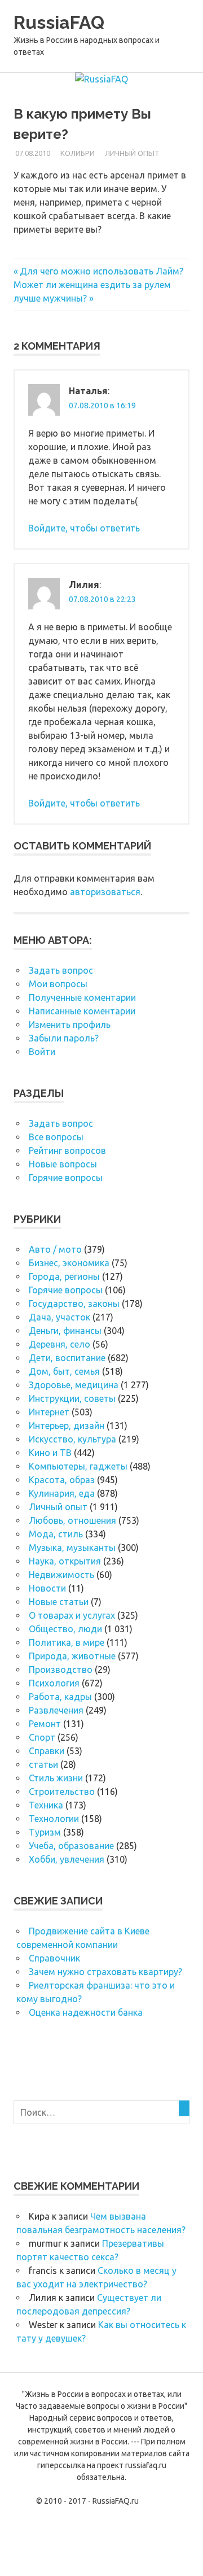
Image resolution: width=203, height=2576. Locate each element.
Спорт (42, 1737)
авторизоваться (105, 892)
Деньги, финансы (65, 1331)
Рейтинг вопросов (67, 1150)
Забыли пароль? (64, 1038)
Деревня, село (59, 1344)
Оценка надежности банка (86, 2012)
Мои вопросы (58, 984)
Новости (47, 1588)
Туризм (45, 1832)
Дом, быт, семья (64, 1371)
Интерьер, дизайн (67, 1426)
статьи (43, 1764)
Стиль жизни (56, 1778)
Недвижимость (61, 1575)
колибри (78, 153)
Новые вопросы (63, 1164)
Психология (54, 1683)
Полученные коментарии (82, 997)
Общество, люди (65, 1629)
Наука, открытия (65, 1561)
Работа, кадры (60, 1697)
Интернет (49, 1412)
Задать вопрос (61, 970)
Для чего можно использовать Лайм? (101, 271)
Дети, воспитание (67, 1358)
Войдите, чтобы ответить (84, 528)
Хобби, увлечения (67, 1859)
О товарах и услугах (72, 1615)
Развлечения (56, 1710)
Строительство (62, 1792)
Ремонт (45, 1724)
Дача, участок (59, 1317)
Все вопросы (56, 1137)
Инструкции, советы (72, 1398)
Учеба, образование (71, 1846)
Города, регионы (64, 1276)
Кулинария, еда (62, 1493)
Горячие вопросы (66, 1178)
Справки (47, 1751)
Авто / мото (55, 1249)
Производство (61, 1670)
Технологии (54, 1819)
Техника (46, 1805)
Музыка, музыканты (72, 1548)
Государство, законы (74, 1304)
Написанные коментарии (82, 1011)
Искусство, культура (72, 1439)
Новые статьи (59, 1602)
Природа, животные (72, 1656)
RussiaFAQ (59, 22)
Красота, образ (62, 1480)
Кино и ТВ (50, 1453)
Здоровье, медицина (74, 1385)
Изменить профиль (70, 1025)
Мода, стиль (56, 1534)
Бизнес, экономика (69, 1263)
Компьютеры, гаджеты (78, 1466)
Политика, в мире (67, 1642)
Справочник (54, 1958)
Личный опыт (132, 153)
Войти (42, 1052)
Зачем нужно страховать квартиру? (105, 1972)
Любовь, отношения (72, 1520)
